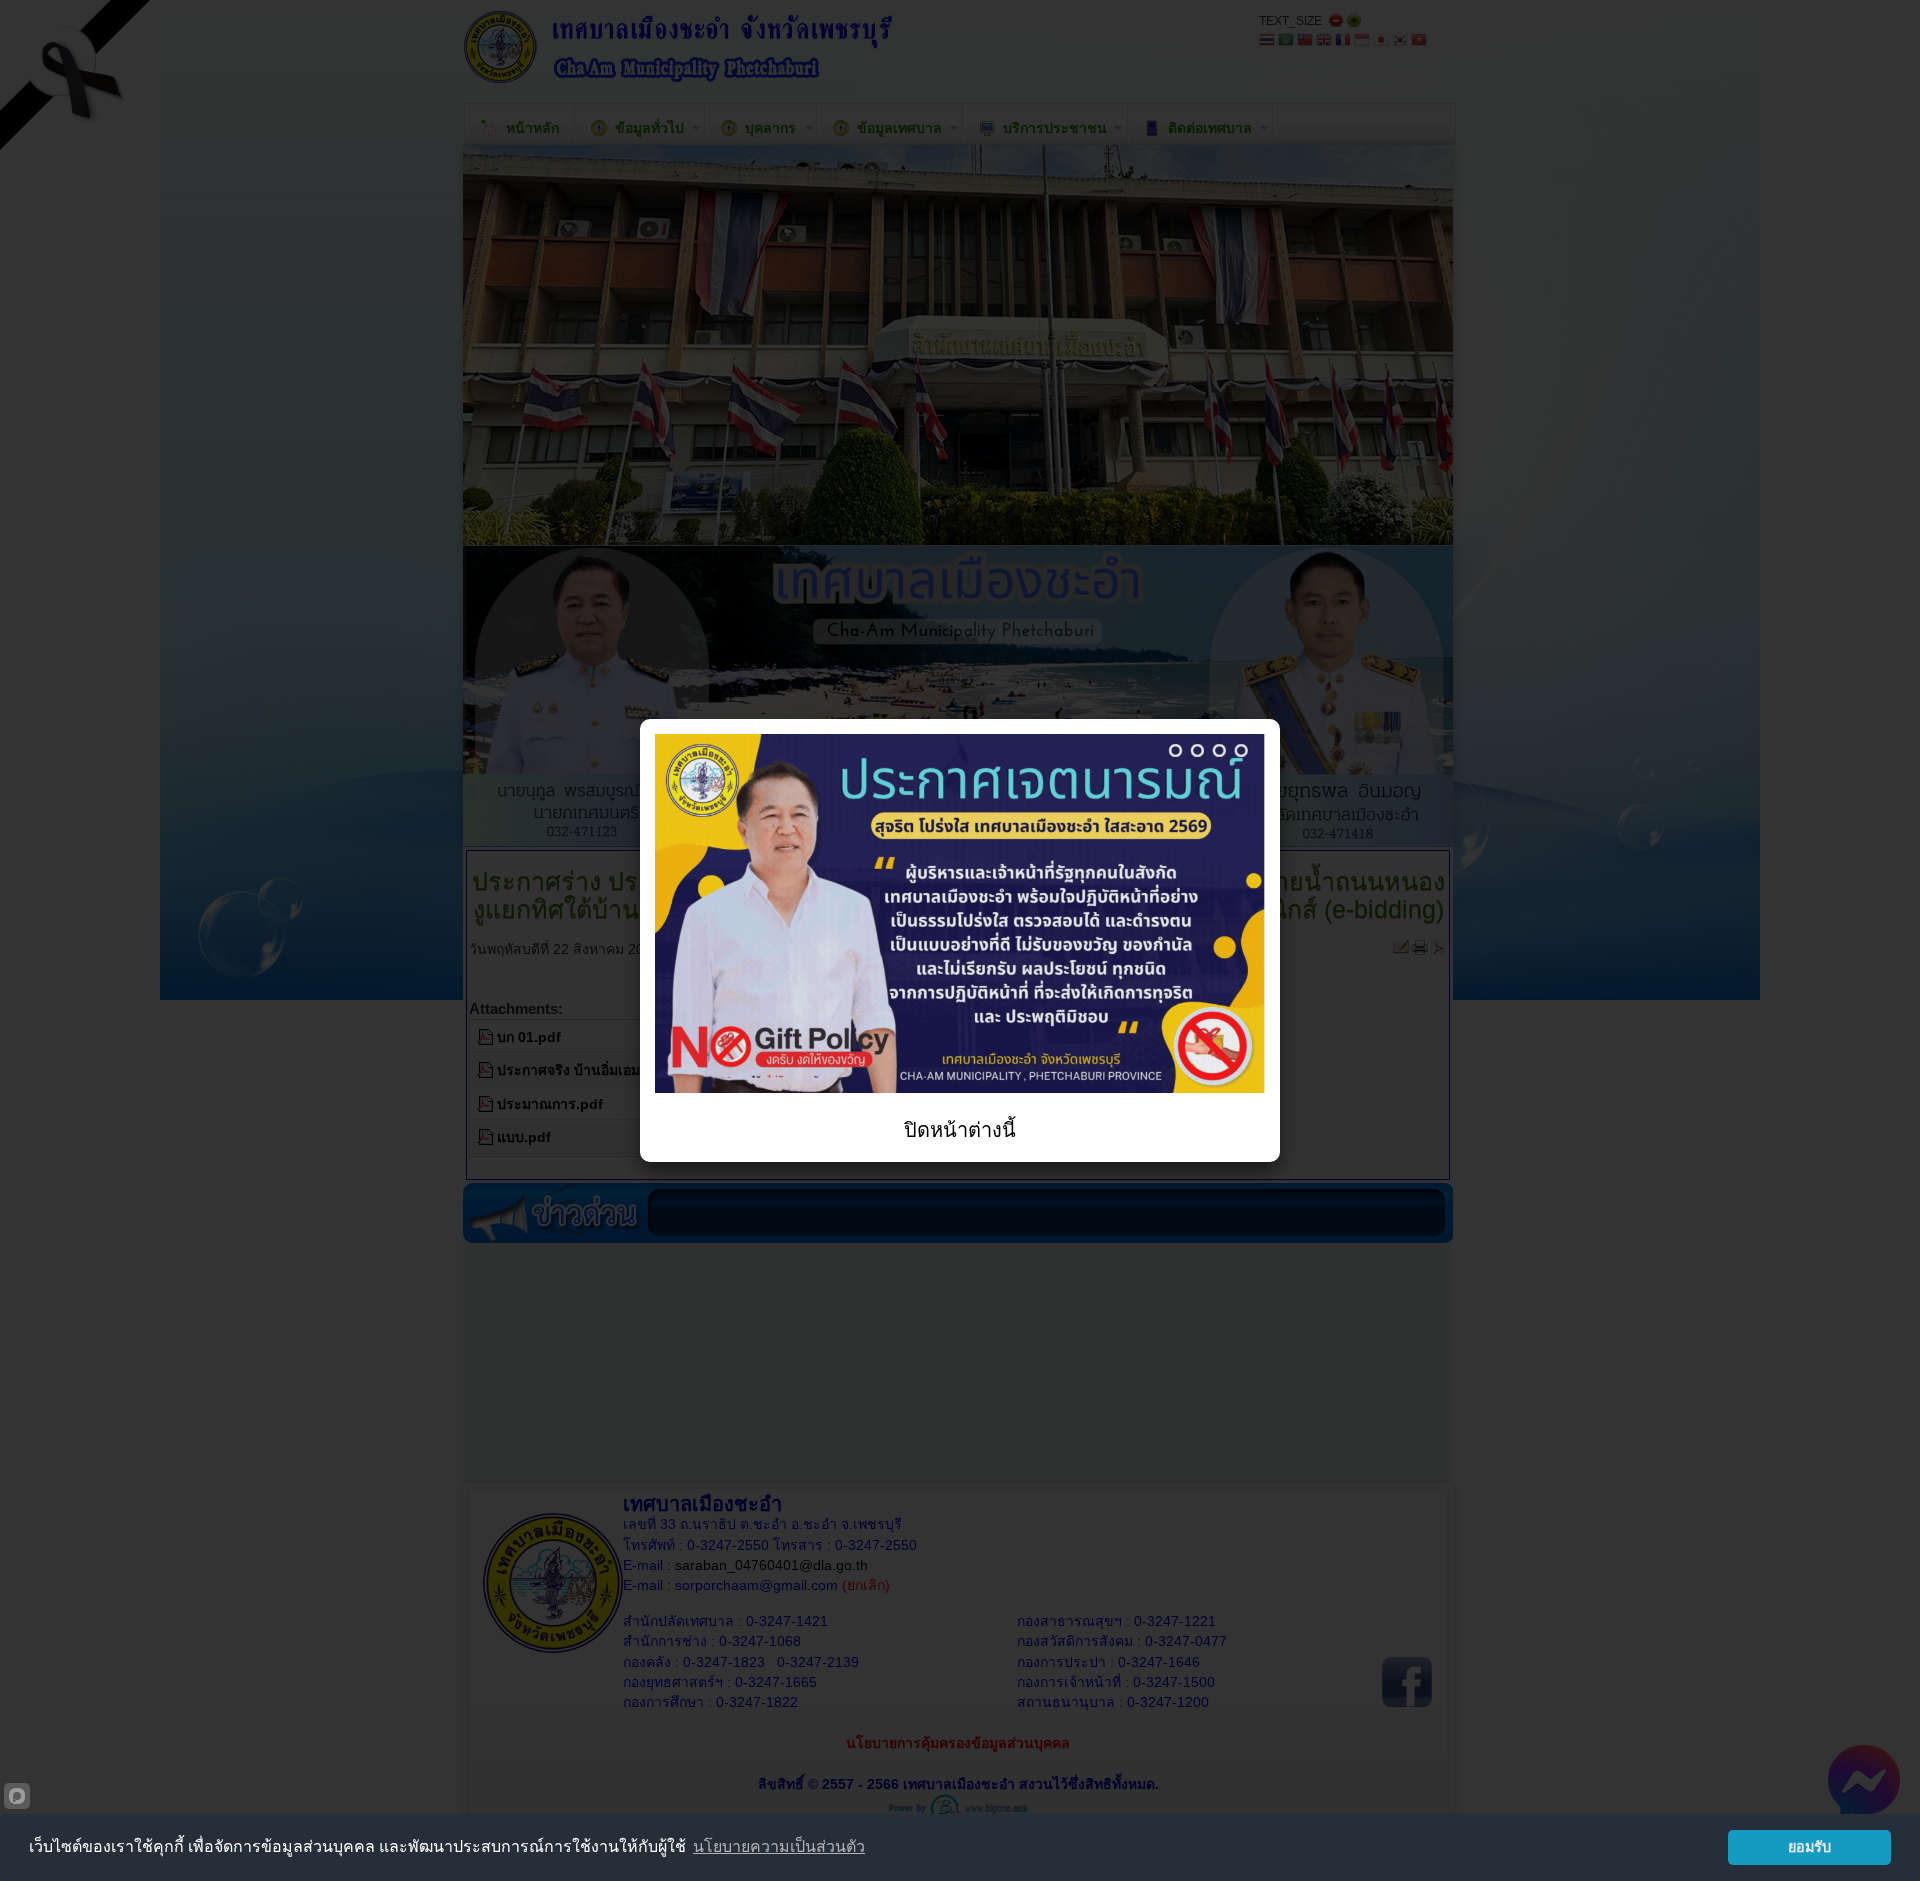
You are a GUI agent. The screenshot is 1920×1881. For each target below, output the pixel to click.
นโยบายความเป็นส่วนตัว (779, 1846)
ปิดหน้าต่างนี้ (960, 1130)
